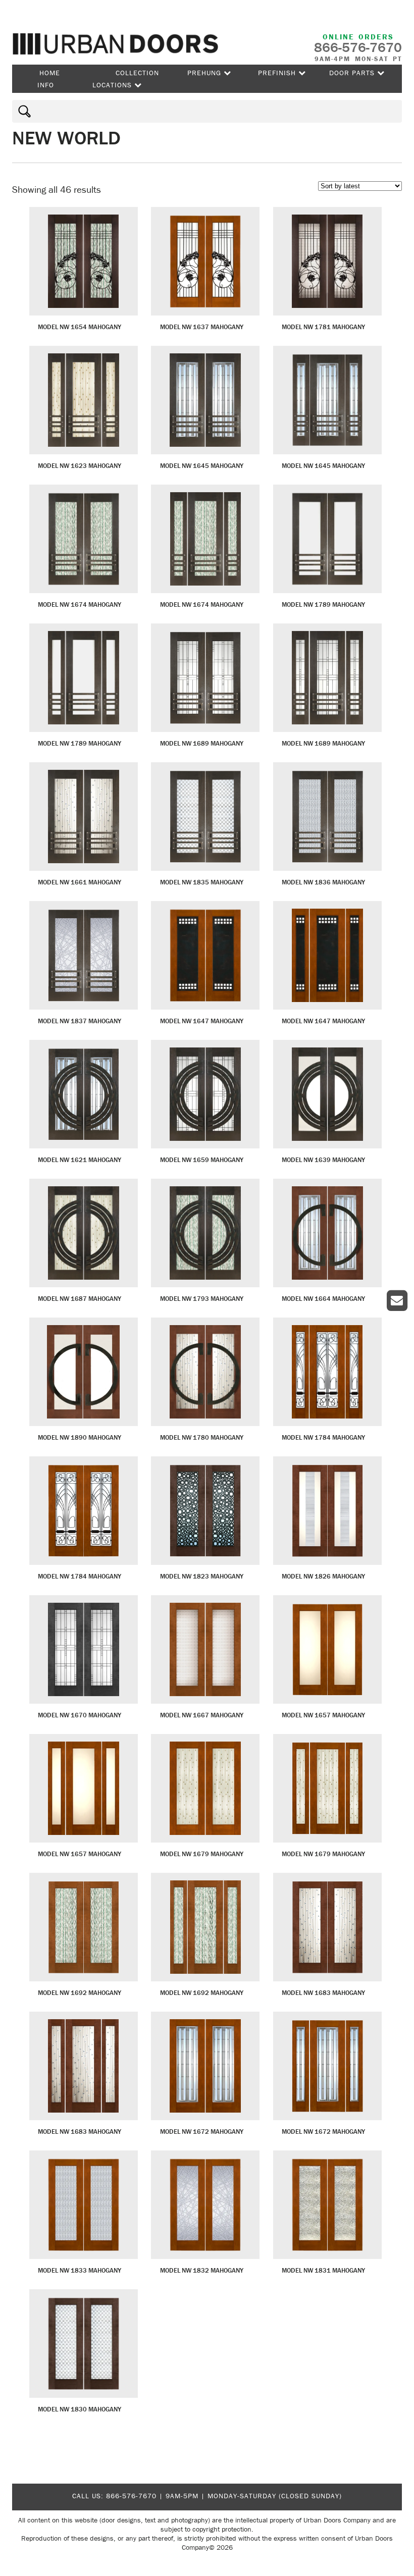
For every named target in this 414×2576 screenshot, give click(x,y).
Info (46, 85)
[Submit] (23, 111)
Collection (137, 73)
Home (50, 73)
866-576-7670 (131, 2496)
